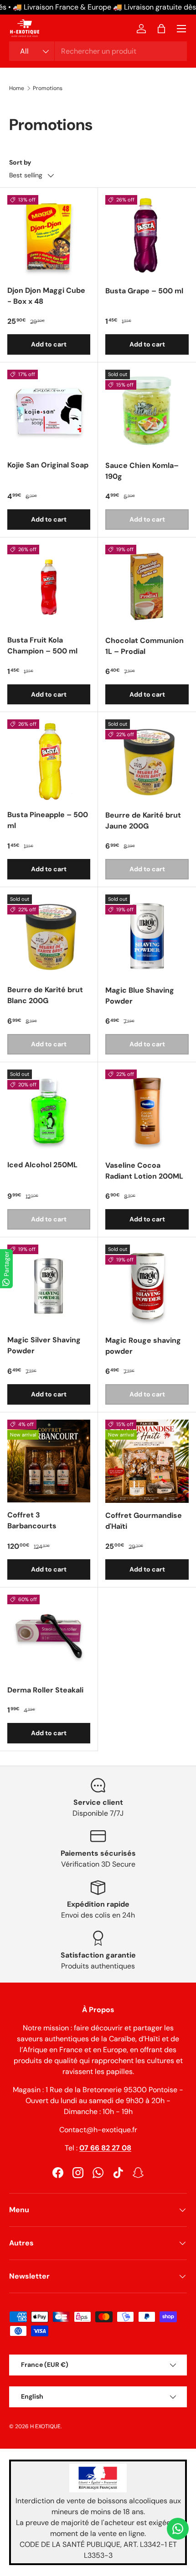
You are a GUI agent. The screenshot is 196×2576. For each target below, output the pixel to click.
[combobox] (98, 51)
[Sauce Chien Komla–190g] (147, 411)
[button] (161, 29)
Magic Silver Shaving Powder (44, 1345)
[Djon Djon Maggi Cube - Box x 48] (49, 236)
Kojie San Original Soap (48, 465)
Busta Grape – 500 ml (144, 291)
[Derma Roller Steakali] (49, 1636)
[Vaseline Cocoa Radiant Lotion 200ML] (147, 1111)
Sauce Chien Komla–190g (142, 471)
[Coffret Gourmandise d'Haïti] (147, 1461)
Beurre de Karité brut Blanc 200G (45, 995)
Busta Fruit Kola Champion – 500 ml (42, 645)
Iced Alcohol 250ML (42, 1165)
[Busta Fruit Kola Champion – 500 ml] (49, 586)
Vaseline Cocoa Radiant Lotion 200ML (144, 1171)
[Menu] (181, 29)
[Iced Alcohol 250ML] (49, 1111)
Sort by (20, 162)
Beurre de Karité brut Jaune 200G (143, 821)
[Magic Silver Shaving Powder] (49, 1286)
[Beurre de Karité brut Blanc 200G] (49, 936)
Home (17, 88)
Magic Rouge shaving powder (143, 1346)
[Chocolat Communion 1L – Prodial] (147, 586)
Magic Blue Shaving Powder (140, 996)
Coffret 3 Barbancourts (32, 1520)
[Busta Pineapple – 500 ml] (49, 761)
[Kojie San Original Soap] (49, 411)
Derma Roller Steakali (45, 1690)
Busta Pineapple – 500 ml (48, 820)
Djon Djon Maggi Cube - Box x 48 (46, 296)
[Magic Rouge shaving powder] (147, 1286)
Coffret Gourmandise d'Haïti (144, 1521)
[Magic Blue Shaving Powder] (147, 936)
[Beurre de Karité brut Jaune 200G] (147, 761)
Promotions (48, 88)
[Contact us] (178, 2529)
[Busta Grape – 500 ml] (147, 237)
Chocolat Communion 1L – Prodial (144, 646)
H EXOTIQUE (45, 2426)
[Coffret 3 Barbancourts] (49, 1461)
